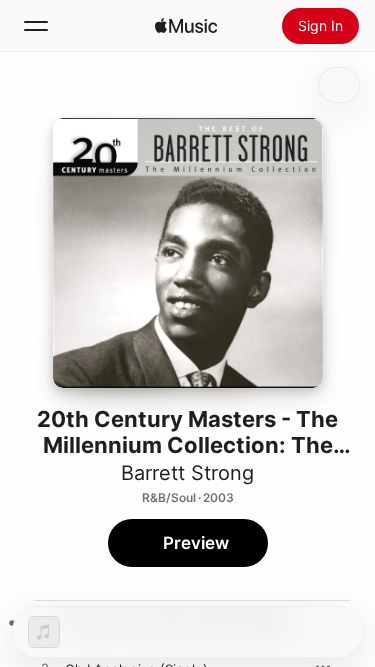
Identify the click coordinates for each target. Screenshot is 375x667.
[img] (186, 26)
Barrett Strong (187, 473)
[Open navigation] (36, 26)
